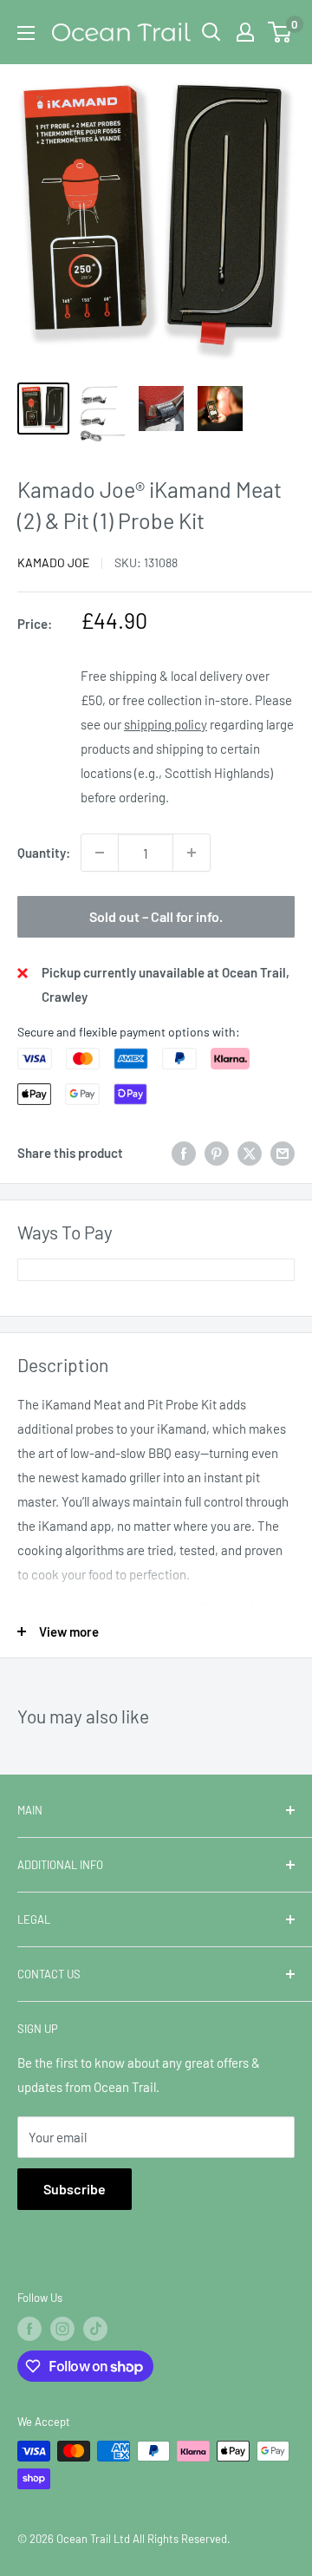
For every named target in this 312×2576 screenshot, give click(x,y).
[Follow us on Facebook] (29, 2329)
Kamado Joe (53, 562)
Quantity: (44, 853)
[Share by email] (283, 1153)
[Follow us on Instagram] (62, 2329)
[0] (280, 32)
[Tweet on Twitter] (250, 1153)
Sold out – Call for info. (156, 916)
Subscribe (75, 2189)
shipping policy (166, 724)
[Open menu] (26, 33)
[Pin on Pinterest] (217, 1153)
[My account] (245, 32)
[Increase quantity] (192, 853)
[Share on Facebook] (184, 1153)
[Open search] (211, 32)
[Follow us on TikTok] (95, 2329)
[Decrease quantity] (100, 853)
